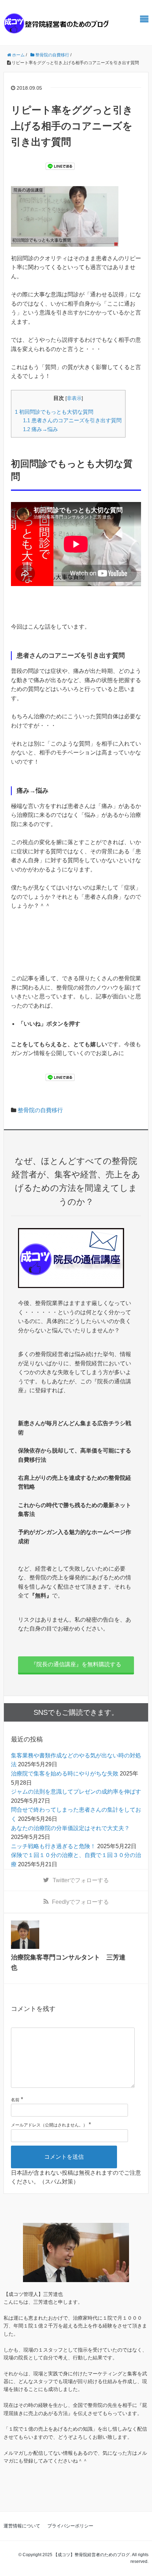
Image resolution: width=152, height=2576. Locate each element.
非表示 (74, 398)
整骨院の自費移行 (40, 1110)
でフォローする (81, 1880)
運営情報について (22, 2526)
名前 (15, 2100)
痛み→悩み (40, 429)
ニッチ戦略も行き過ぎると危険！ (53, 1846)
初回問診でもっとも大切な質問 (54, 412)
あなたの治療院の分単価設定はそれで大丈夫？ (70, 1828)
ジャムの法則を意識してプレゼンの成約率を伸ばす (76, 1792)
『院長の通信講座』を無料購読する (76, 1664)
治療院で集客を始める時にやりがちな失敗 (65, 1774)
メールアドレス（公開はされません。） (49, 2125)
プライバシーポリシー (70, 2526)
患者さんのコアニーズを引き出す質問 (72, 420)
